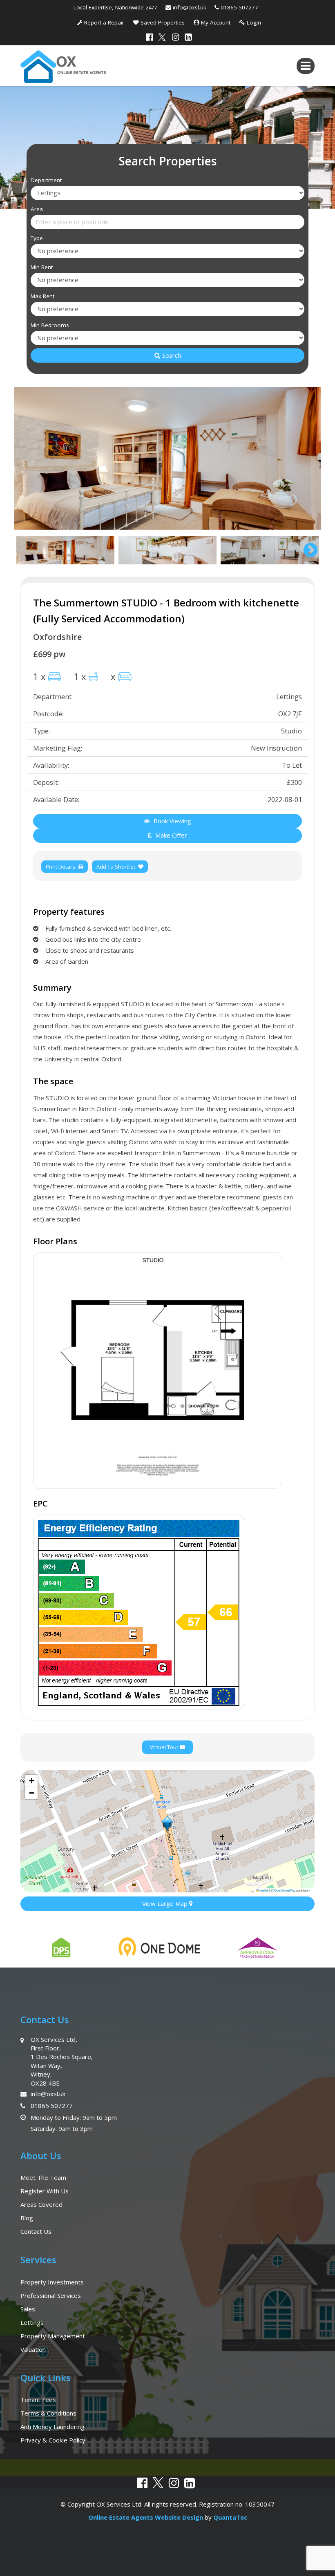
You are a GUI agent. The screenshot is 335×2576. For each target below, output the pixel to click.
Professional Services (51, 2295)
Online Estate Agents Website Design (146, 2517)
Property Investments (52, 2282)
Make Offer (170, 835)
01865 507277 (240, 7)
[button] (167, 1824)
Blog (27, 2218)
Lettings (32, 2322)
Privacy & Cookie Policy (53, 2440)
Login (253, 22)
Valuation (33, 2349)
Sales (28, 2309)
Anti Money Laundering (52, 2427)
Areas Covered (41, 2204)
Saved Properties (162, 22)
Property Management (53, 2336)
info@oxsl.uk (191, 7)
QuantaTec (230, 2517)
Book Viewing (172, 821)
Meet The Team (43, 2177)
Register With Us (45, 2191)
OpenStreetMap (285, 1890)
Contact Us (36, 2231)
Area (37, 209)
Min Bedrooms (50, 325)
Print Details (61, 867)
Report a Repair (103, 22)
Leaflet (264, 1890)
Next (306, 458)
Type (37, 238)
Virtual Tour (165, 1747)
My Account (215, 22)
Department (46, 180)
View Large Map (166, 1903)
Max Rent (42, 296)
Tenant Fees (38, 2400)
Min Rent (42, 267)
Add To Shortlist (116, 867)
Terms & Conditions (48, 2413)
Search (172, 355)
